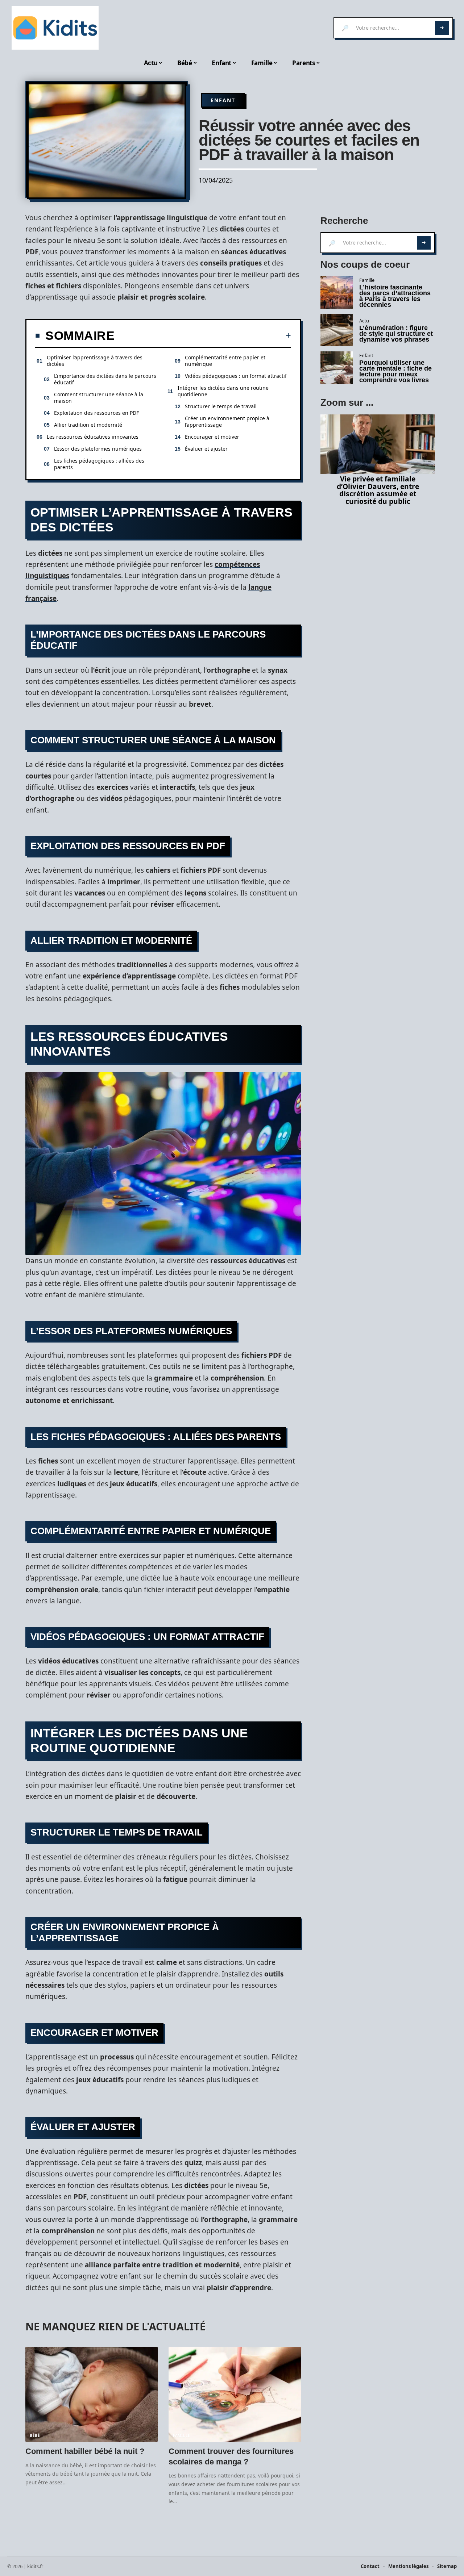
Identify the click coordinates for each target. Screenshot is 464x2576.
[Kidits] (55, 28)
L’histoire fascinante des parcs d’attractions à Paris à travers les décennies (395, 296)
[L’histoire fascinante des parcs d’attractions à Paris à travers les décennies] (337, 292)
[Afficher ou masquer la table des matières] (203, 335)
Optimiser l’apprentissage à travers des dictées (95, 361)
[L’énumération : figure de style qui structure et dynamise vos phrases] (337, 330)
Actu (364, 321)
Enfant (223, 100)
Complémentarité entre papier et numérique (225, 361)
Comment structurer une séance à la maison (99, 398)
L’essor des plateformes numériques (98, 449)
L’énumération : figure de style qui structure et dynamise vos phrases (396, 334)
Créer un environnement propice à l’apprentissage (227, 421)
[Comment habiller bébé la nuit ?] (92, 2394)
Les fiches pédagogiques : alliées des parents (99, 464)
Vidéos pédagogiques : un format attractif (236, 376)
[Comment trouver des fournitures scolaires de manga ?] (235, 2394)
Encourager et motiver (212, 437)
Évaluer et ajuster (206, 449)
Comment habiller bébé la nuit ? (86, 2451)
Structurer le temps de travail (221, 406)
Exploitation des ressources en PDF (96, 413)
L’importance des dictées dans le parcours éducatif (105, 379)
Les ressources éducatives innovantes (93, 437)
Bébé (35, 2435)
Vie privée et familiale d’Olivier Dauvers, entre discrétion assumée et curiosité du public (378, 490)
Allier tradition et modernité (88, 425)
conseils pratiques (231, 263)
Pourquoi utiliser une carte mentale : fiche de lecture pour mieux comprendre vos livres (395, 371)
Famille (182, 2435)
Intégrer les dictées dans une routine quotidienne (223, 391)
